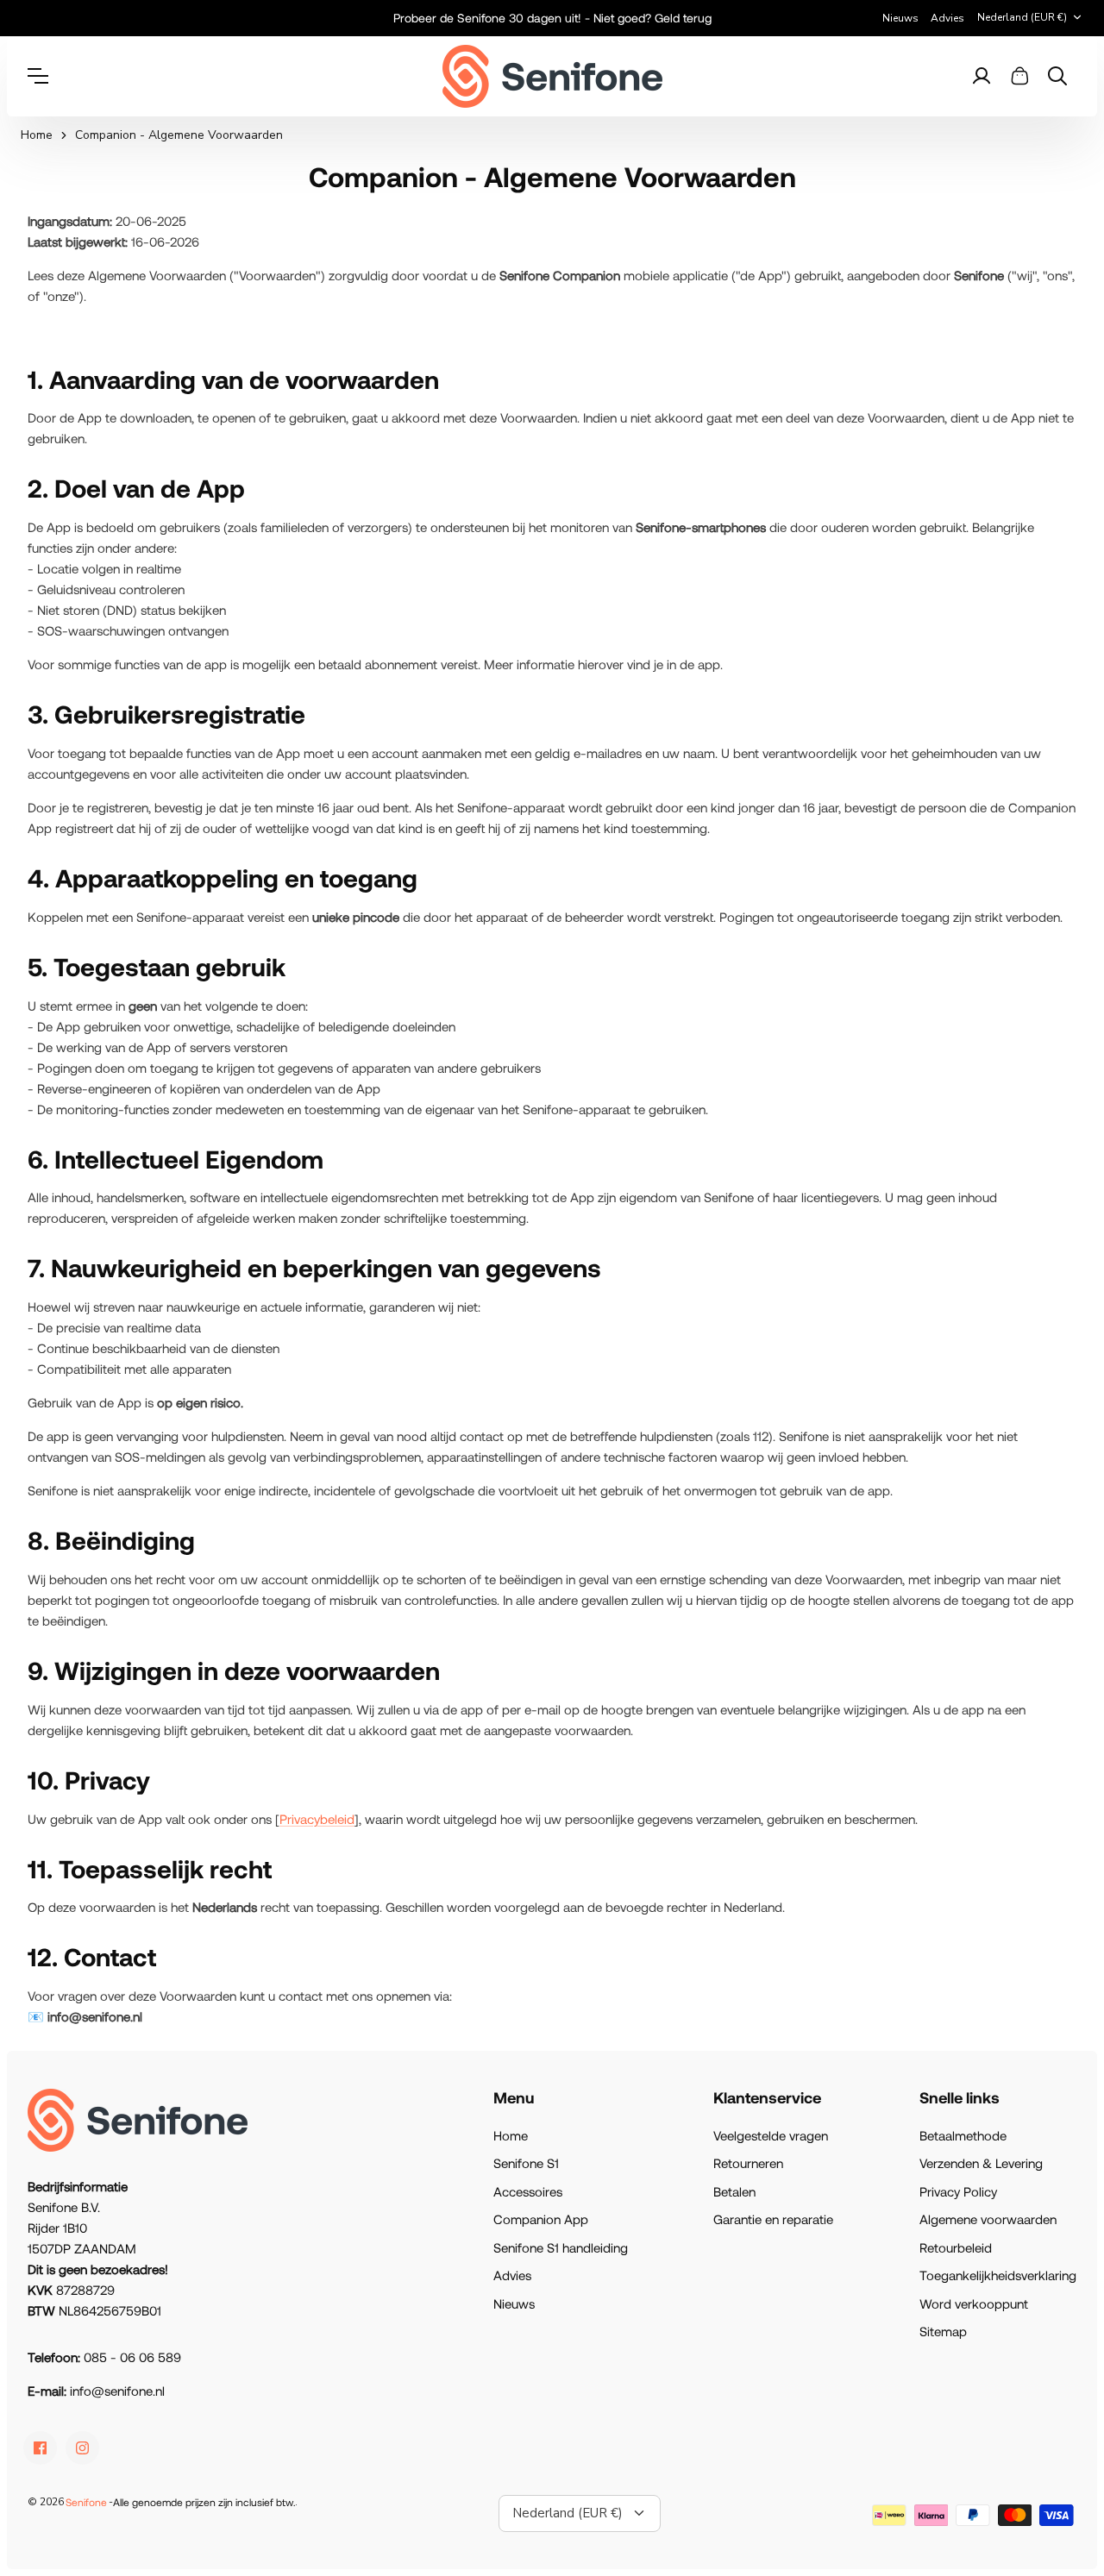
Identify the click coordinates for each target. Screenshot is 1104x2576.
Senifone (86, 2502)
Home (37, 135)
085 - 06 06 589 (132, 2357)
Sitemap (943, 2331)
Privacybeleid (317, 1819)
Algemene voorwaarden (988, 2219)
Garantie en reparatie (773, 2219)
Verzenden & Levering (981, 2163)
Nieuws (900, 18)
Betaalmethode (963, 2135)
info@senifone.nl (117, 2391)
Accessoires (528, 2191)
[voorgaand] (310, 18)
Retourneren (748, 2163)
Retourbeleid (956, 2247)
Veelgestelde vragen (771, 2135)
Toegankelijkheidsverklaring (998, 2275)
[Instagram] (82, 2448)
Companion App (541, 2219)
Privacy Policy (958, 2191)
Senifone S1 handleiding (561, 2247)
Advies (947, 18)
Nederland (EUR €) (1022, 17)
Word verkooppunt (974, 2303)
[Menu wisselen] (47, 76)
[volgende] (793, 18)
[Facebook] (40, 2448)
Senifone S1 (526, 2163)
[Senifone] (552, 76)
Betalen (734, 2191)
